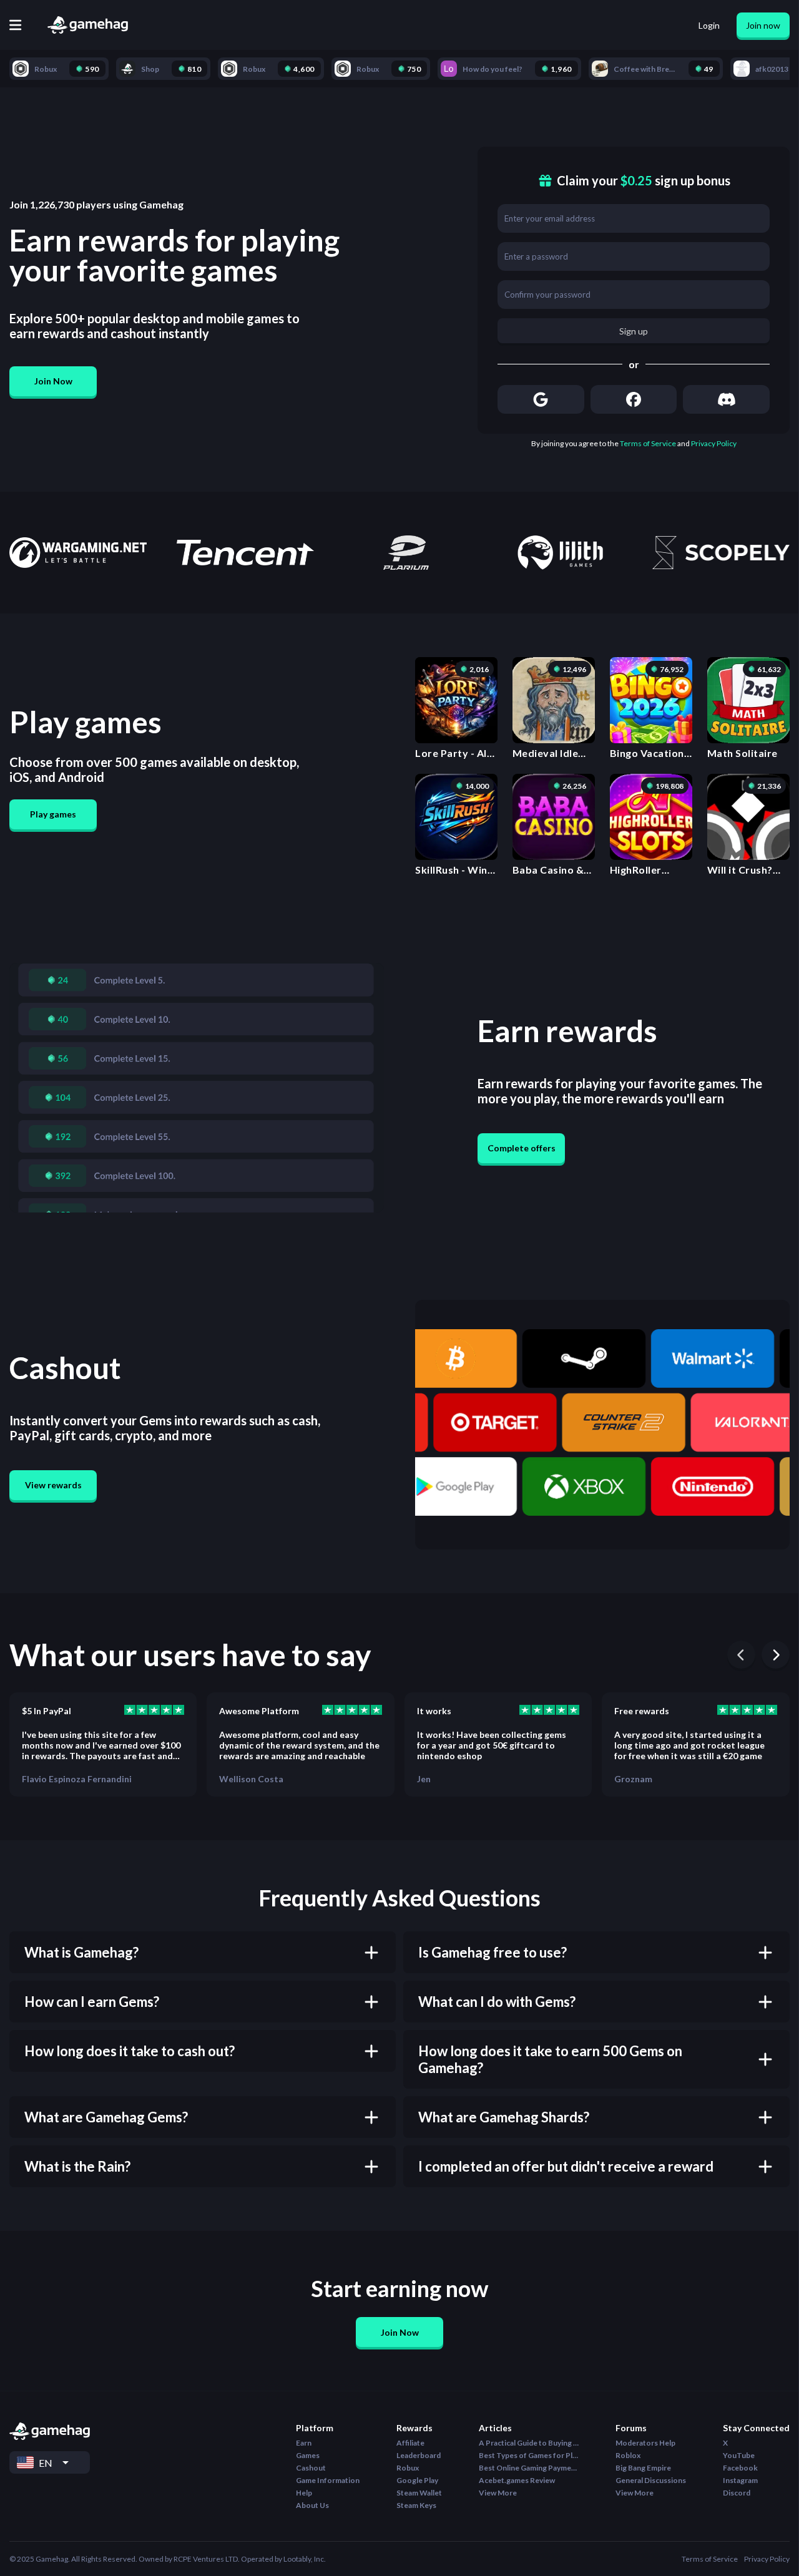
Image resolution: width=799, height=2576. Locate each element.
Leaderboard (419, 2455)
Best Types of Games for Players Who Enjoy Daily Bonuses (529, 2455)
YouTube (739, 2455)
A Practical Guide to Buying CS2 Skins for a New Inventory (529, 2443)
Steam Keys (416, 2505)
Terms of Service (648, 443)
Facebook (740, 2468)
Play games (53, 814)
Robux (408, 2468)
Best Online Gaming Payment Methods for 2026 (529, 2468)
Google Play (417, 2480)
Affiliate (410, 2443)
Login (709, 25)
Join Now (53, 381)
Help (304, 2493)
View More (498, 2493)
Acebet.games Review (517, 2480)
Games (308, 2455)
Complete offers (522, 1148)
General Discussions (651, 2480)
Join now (763, 25)
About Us (312, 2505)
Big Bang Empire (643, 2468)
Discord (737, 2493)
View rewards (53, 1485)
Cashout (311, 2468)
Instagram (740, 2480)
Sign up (634, 331)
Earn (304, 2443)
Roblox (628, 2455)
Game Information (328, 2480)
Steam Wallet (419, 2493)
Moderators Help (645, 2443)
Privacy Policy (714, 443)
